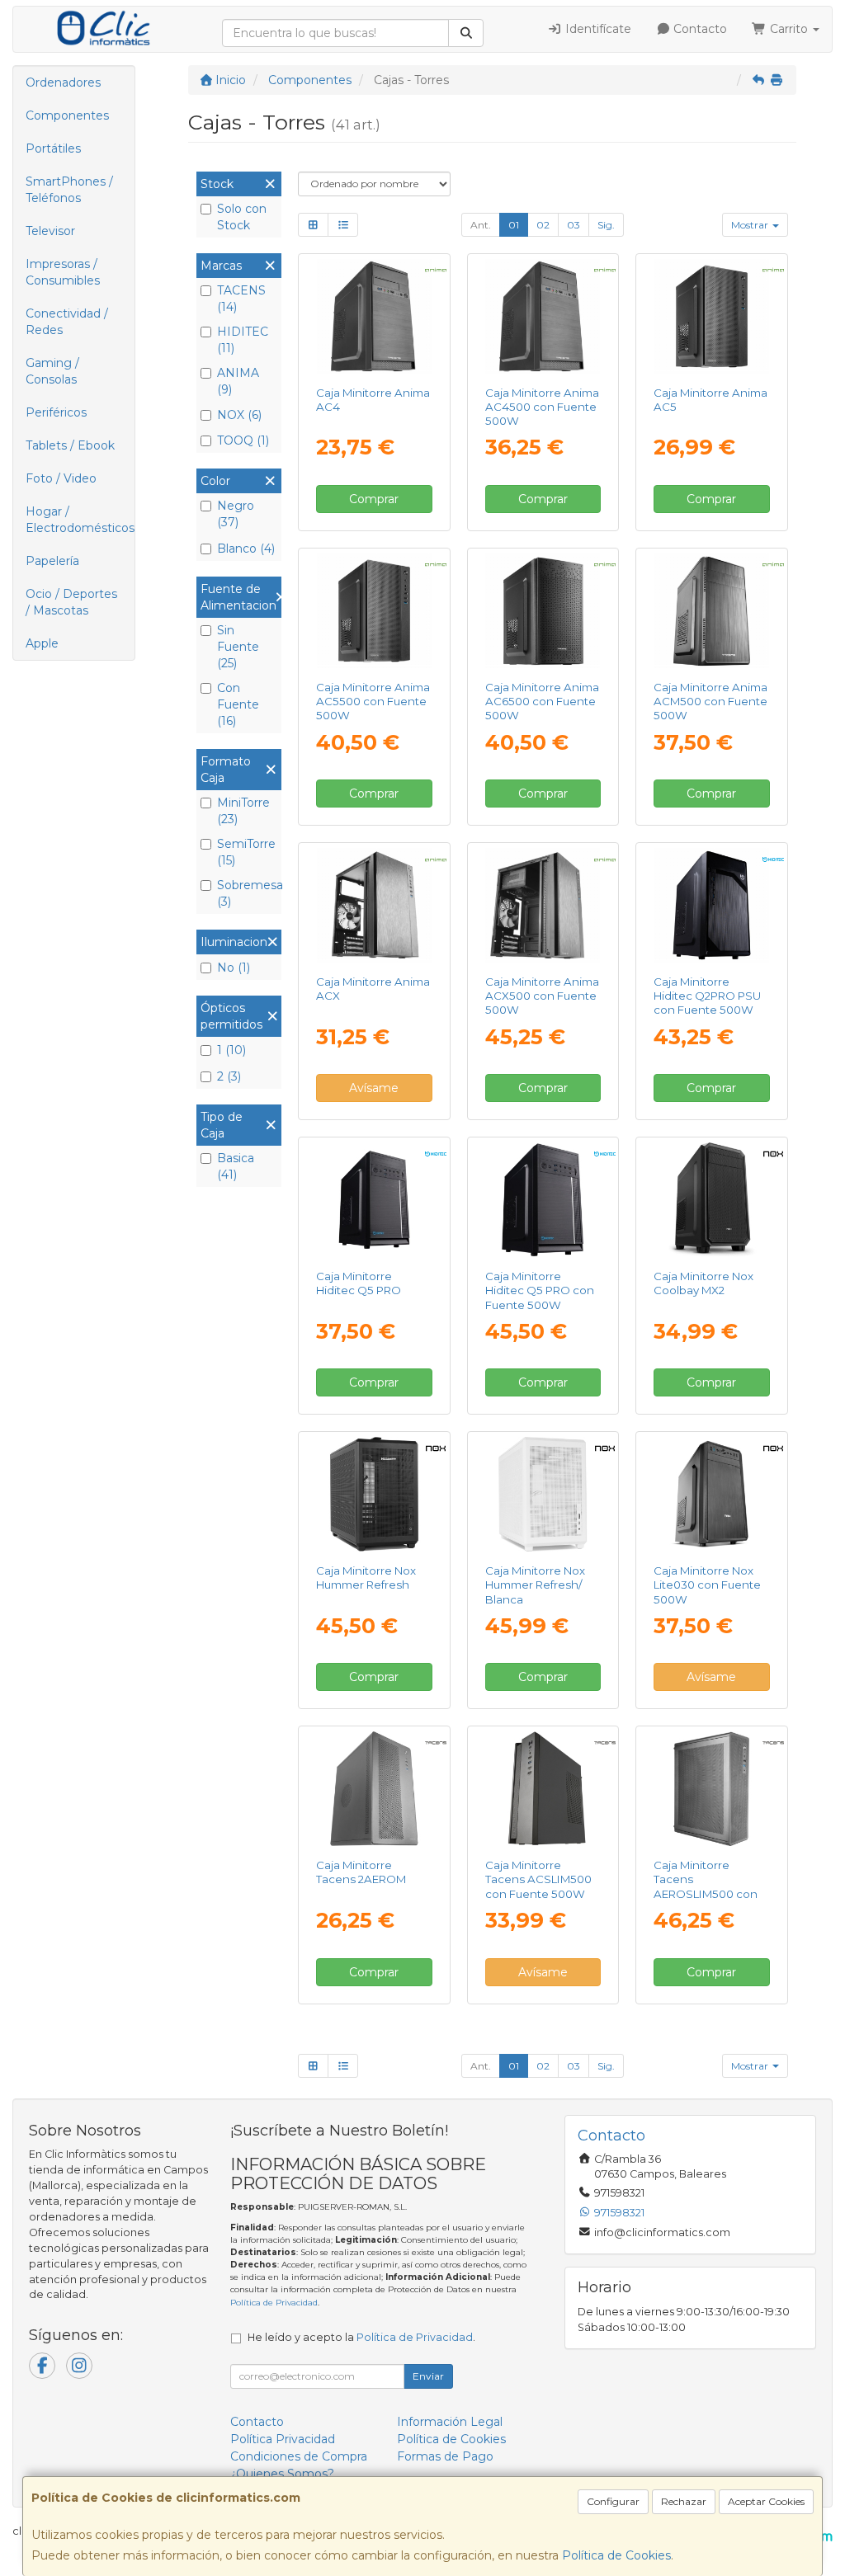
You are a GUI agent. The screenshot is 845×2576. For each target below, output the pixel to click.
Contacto (699, 29)
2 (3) (229, 1076)
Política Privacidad (283, 2439)
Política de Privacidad (274, 2303)
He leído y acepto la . (361, 2337)
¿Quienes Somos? (282, 2474)
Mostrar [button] (751, 225)
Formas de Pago (445, 2456)
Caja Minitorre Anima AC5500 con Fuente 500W (373, 702)
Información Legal (450, 2422)
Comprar (374, 499)
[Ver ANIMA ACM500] (712, 611)
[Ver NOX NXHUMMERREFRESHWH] (543, 1494)
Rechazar (684, 2501)
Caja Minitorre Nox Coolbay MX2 (703, 1283)
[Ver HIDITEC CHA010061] (543, 1200)
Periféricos (56, 412)
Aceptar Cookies (766, 2501)
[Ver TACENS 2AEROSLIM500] (712, 1789)
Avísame (374, 1088)
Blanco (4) (246, 549)
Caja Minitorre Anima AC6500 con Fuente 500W (542, 702)
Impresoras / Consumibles (63, 272)
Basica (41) (236, 1166)
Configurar (613, 2501)
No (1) (234, 968)
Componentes (67, 115)
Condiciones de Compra (299, 2456)
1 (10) (231, 1050)
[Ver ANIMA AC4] (374, 316)
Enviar (428, 2376)
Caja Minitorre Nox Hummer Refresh (366, 1578)
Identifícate (597, 29)
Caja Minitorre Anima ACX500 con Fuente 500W (542, 996)
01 (514, 225)
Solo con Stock (242, 217)
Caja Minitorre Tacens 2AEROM (361, 1872)
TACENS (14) (241, 299)
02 (543, 225)
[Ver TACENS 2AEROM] (374, 1789)
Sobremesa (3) (247, 893)
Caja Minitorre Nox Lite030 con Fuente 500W (707, 1585)
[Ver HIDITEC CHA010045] (374, 1200)
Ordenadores (63, 82)
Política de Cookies (616, 2555)
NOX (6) (239, 415)
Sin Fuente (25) (238, 647)
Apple (42, 643)
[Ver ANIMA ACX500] (543, 905)
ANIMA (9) (238, 381)
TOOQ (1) (243, 440)
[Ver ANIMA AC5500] (374, 611)
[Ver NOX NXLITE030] (712, 1494)
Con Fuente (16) (238, 704)
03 (574, 225)
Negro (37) (236, 514)
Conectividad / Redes (67, 322)
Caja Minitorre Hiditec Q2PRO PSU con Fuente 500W (707, 996)
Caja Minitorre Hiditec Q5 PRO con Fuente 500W (540, 1290)
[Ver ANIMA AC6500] (543, 611)
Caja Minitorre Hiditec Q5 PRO (359, 1283)
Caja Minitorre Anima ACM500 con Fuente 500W (710, 702)
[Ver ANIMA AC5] (712, 316)
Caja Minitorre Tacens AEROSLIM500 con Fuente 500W (706, 1886)
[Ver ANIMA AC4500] (543, 316)
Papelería (52, 561)
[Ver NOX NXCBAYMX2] (712, 1200)
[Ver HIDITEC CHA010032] (712, 905)
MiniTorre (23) (243, 811)
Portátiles (53, 148)
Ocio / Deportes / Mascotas (71, 602)
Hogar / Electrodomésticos (80, 520)
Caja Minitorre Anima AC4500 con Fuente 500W (542, 407)
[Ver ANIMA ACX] (374, 905)
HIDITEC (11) (243, 340)
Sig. (606, 225)
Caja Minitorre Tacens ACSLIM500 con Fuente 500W (538, 1879)
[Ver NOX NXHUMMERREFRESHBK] (374, 1494)
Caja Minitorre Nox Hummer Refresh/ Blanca (535, 1585)
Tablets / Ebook (70, 445)
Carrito (789, 29)
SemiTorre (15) (246, 852)
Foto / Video (61, 478)
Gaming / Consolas (52, 371)
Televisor (50, 231)
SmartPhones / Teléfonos (69, 190)
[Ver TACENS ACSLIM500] (543, 1789)
